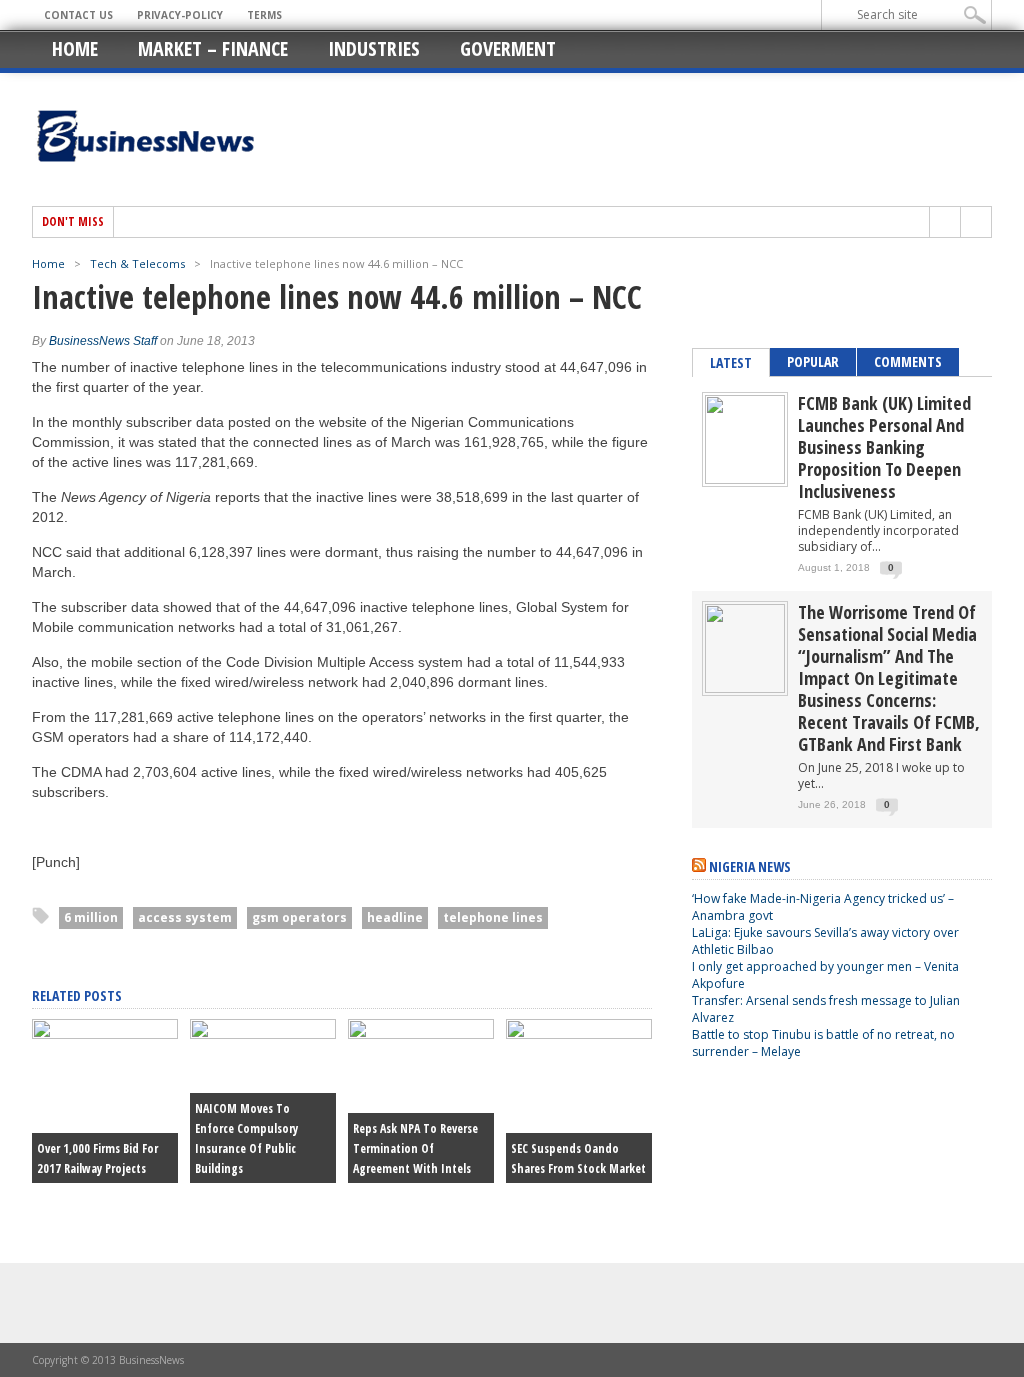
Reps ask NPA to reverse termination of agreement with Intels (415, 1148)
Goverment (508, 48)
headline (395, 917)
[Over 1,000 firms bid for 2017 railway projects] (105, 1034)
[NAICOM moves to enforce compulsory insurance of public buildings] (263, 1034)
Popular (813, 361)
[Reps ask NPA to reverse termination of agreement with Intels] (421, 1034)
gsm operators (299, 917)
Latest (731, 362)
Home (75, 48)
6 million (91, 917)
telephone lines (493, 917)
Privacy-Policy (180, 15)
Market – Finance (213, 48)
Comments (908, 361)
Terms (264, 15)
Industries (374, 48)
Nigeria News (750, 866)
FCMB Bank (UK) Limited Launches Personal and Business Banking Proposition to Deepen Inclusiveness (884, 447)
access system (185, 917)
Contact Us (78, 15)
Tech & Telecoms (137, 263)
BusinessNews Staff (103, 341)
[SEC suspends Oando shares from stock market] (579, 1034)
